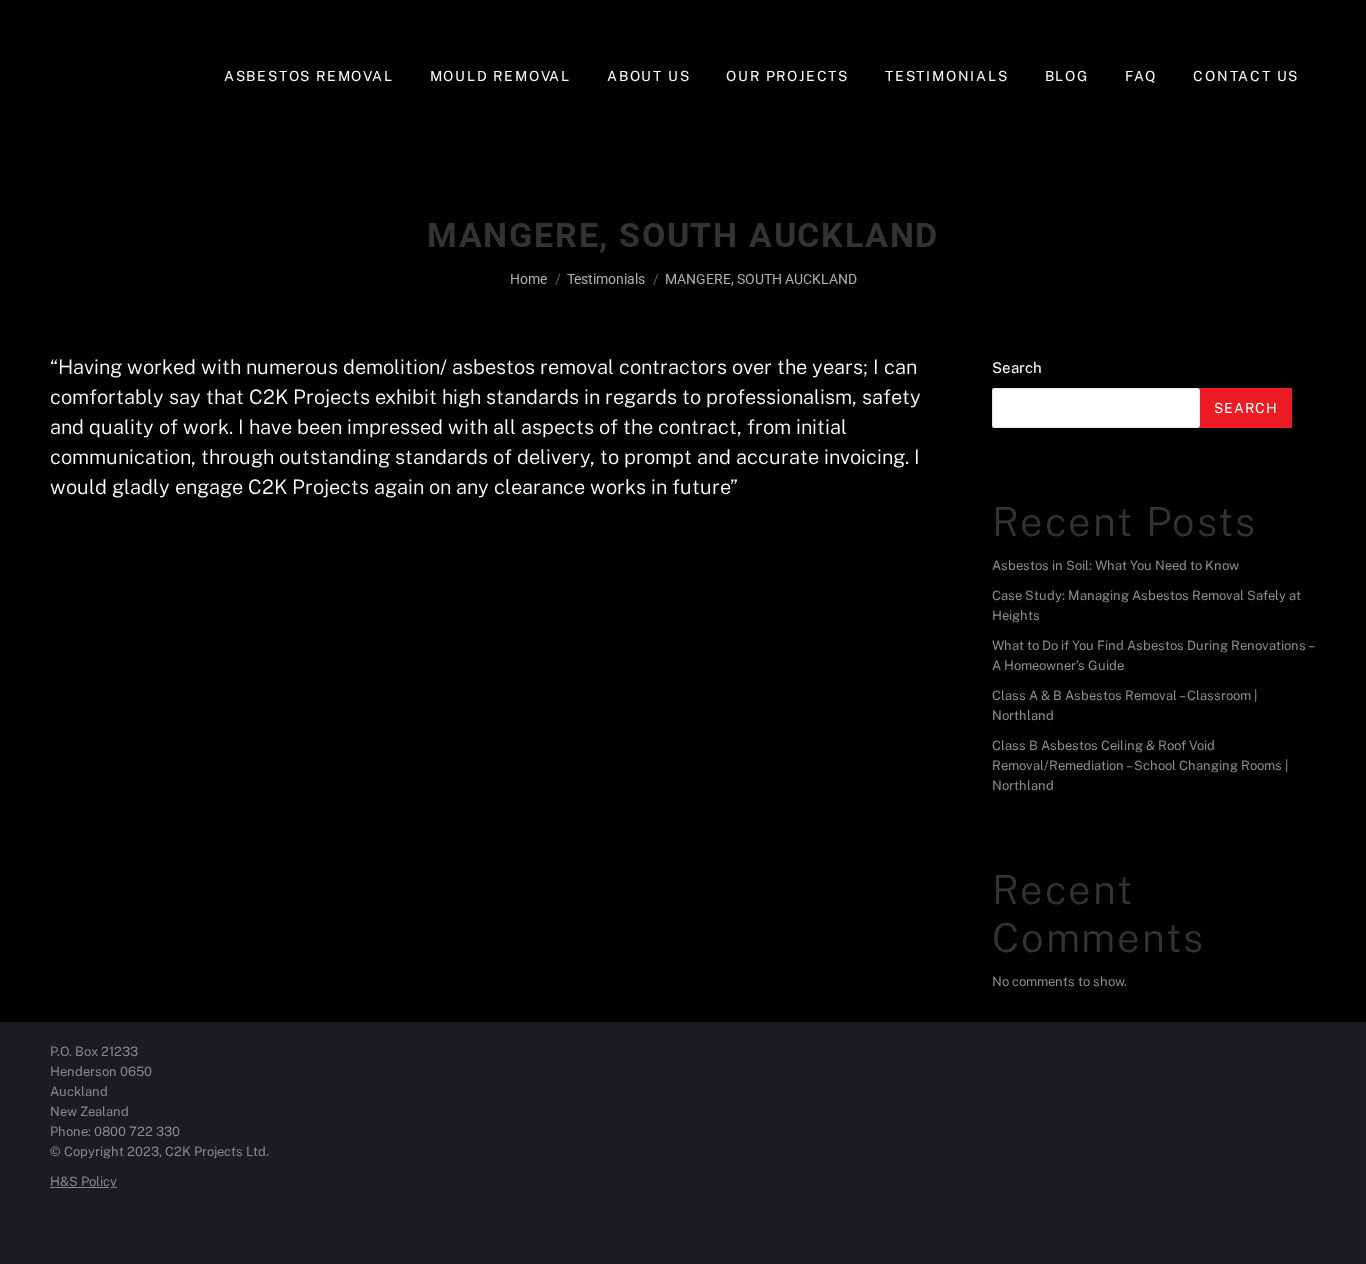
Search (1017, 367)
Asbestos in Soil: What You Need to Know (1115, 565)
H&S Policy (83, 1181)
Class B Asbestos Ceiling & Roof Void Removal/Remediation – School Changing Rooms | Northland (1140, 765)
